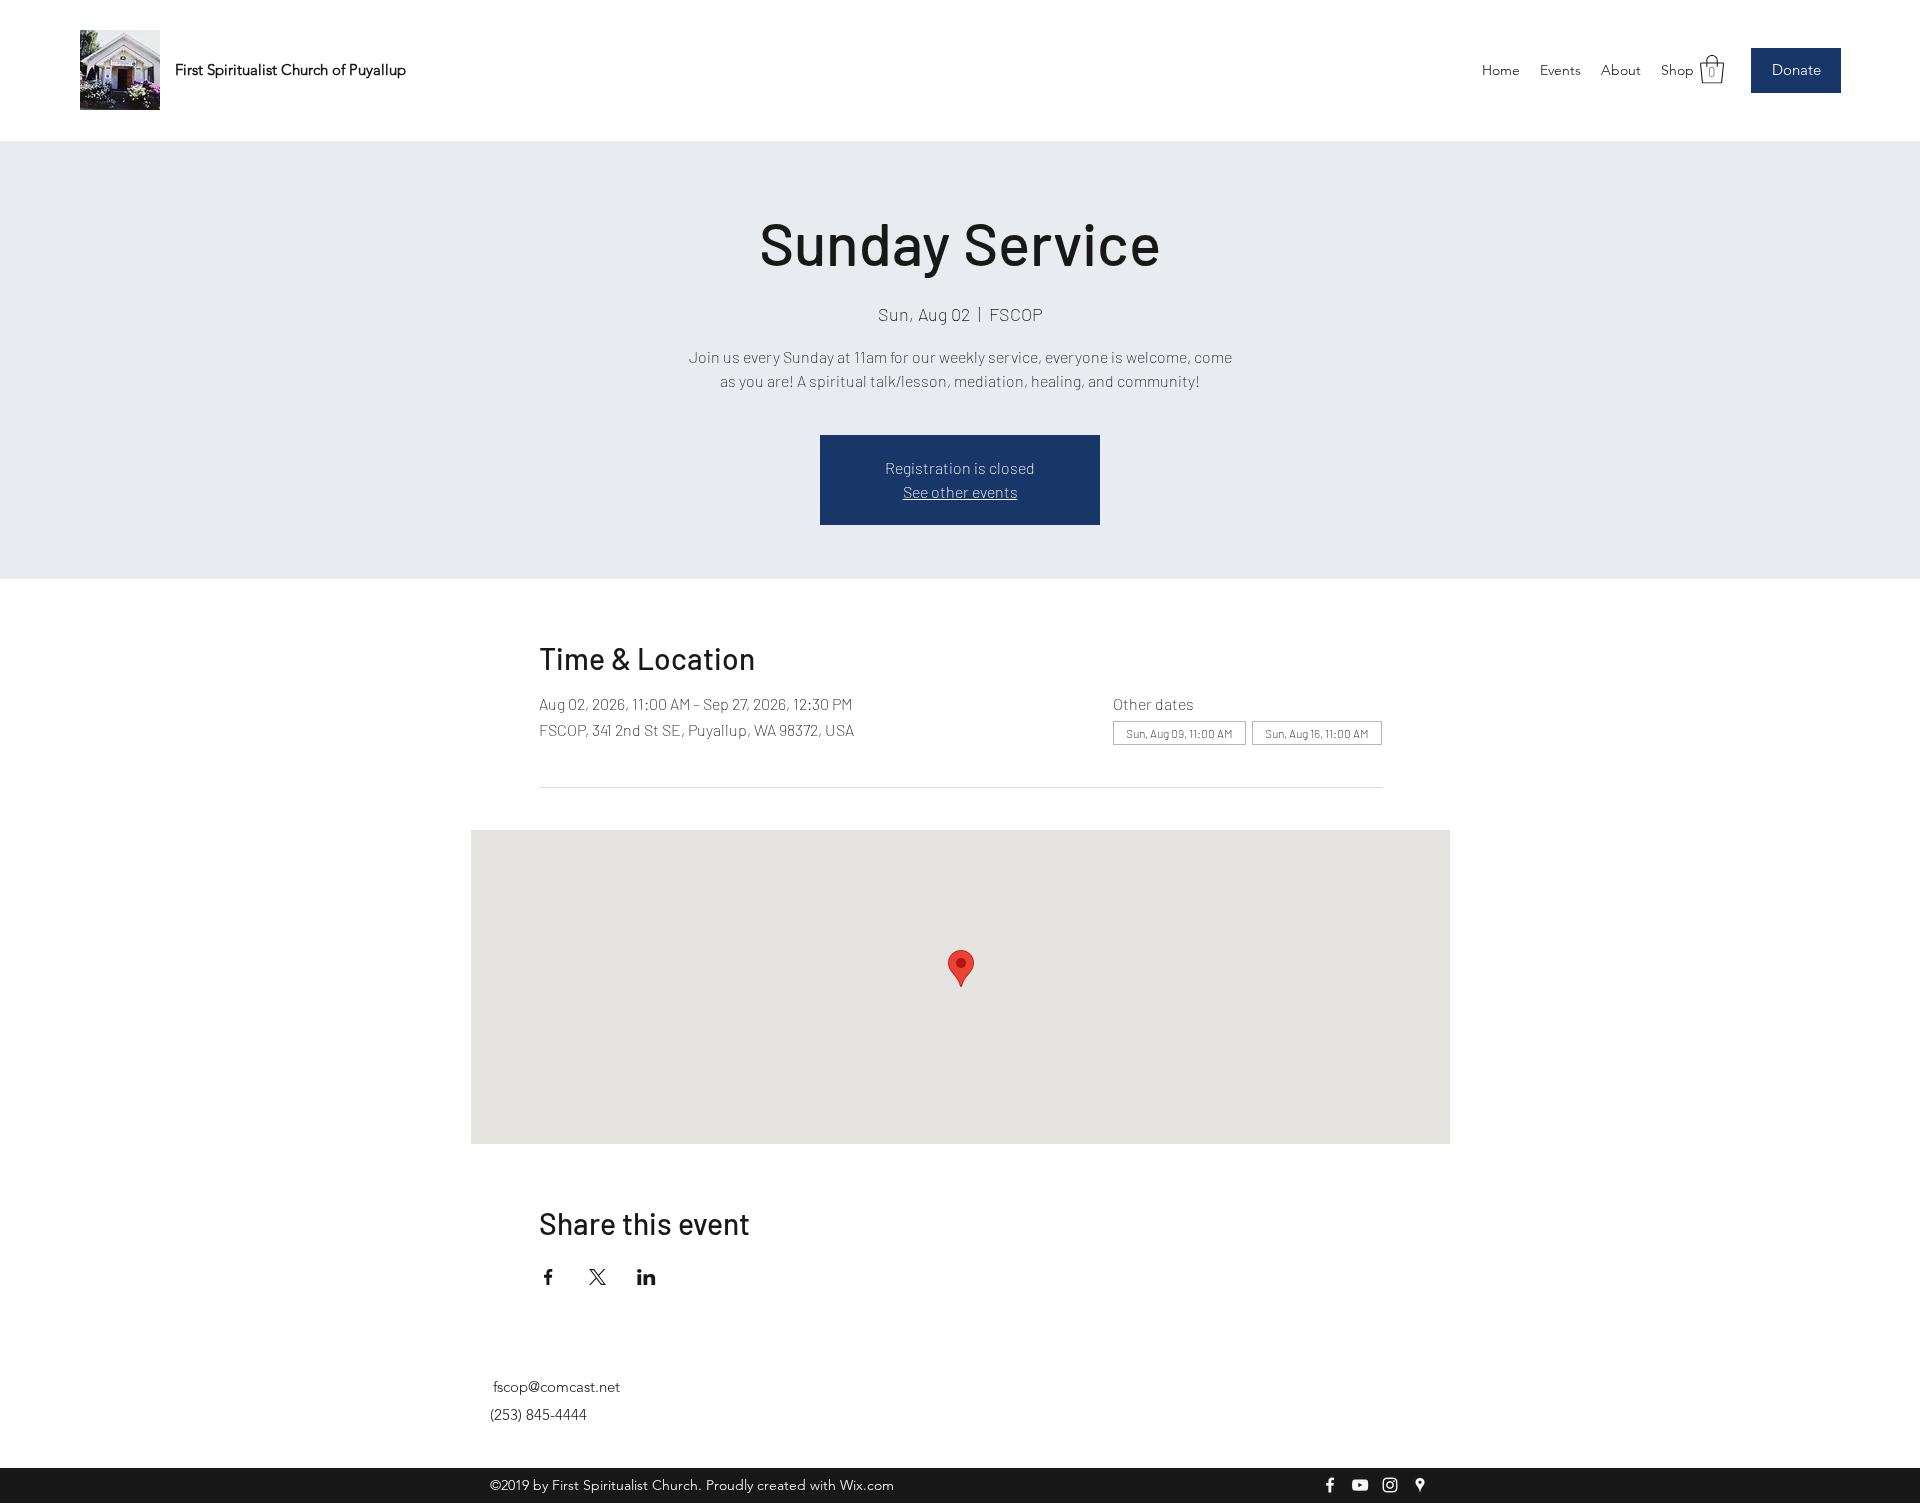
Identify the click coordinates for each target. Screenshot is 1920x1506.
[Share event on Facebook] (548, 1277)
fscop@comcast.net (556, 1386)
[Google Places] (1420, 1485)
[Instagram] (1390, 1485)
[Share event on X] (597, 1277)
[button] (1712, 69)
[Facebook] (1330, 1485)
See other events (960, 491)
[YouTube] (1360, 1485)
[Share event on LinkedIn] (646, 1277)
